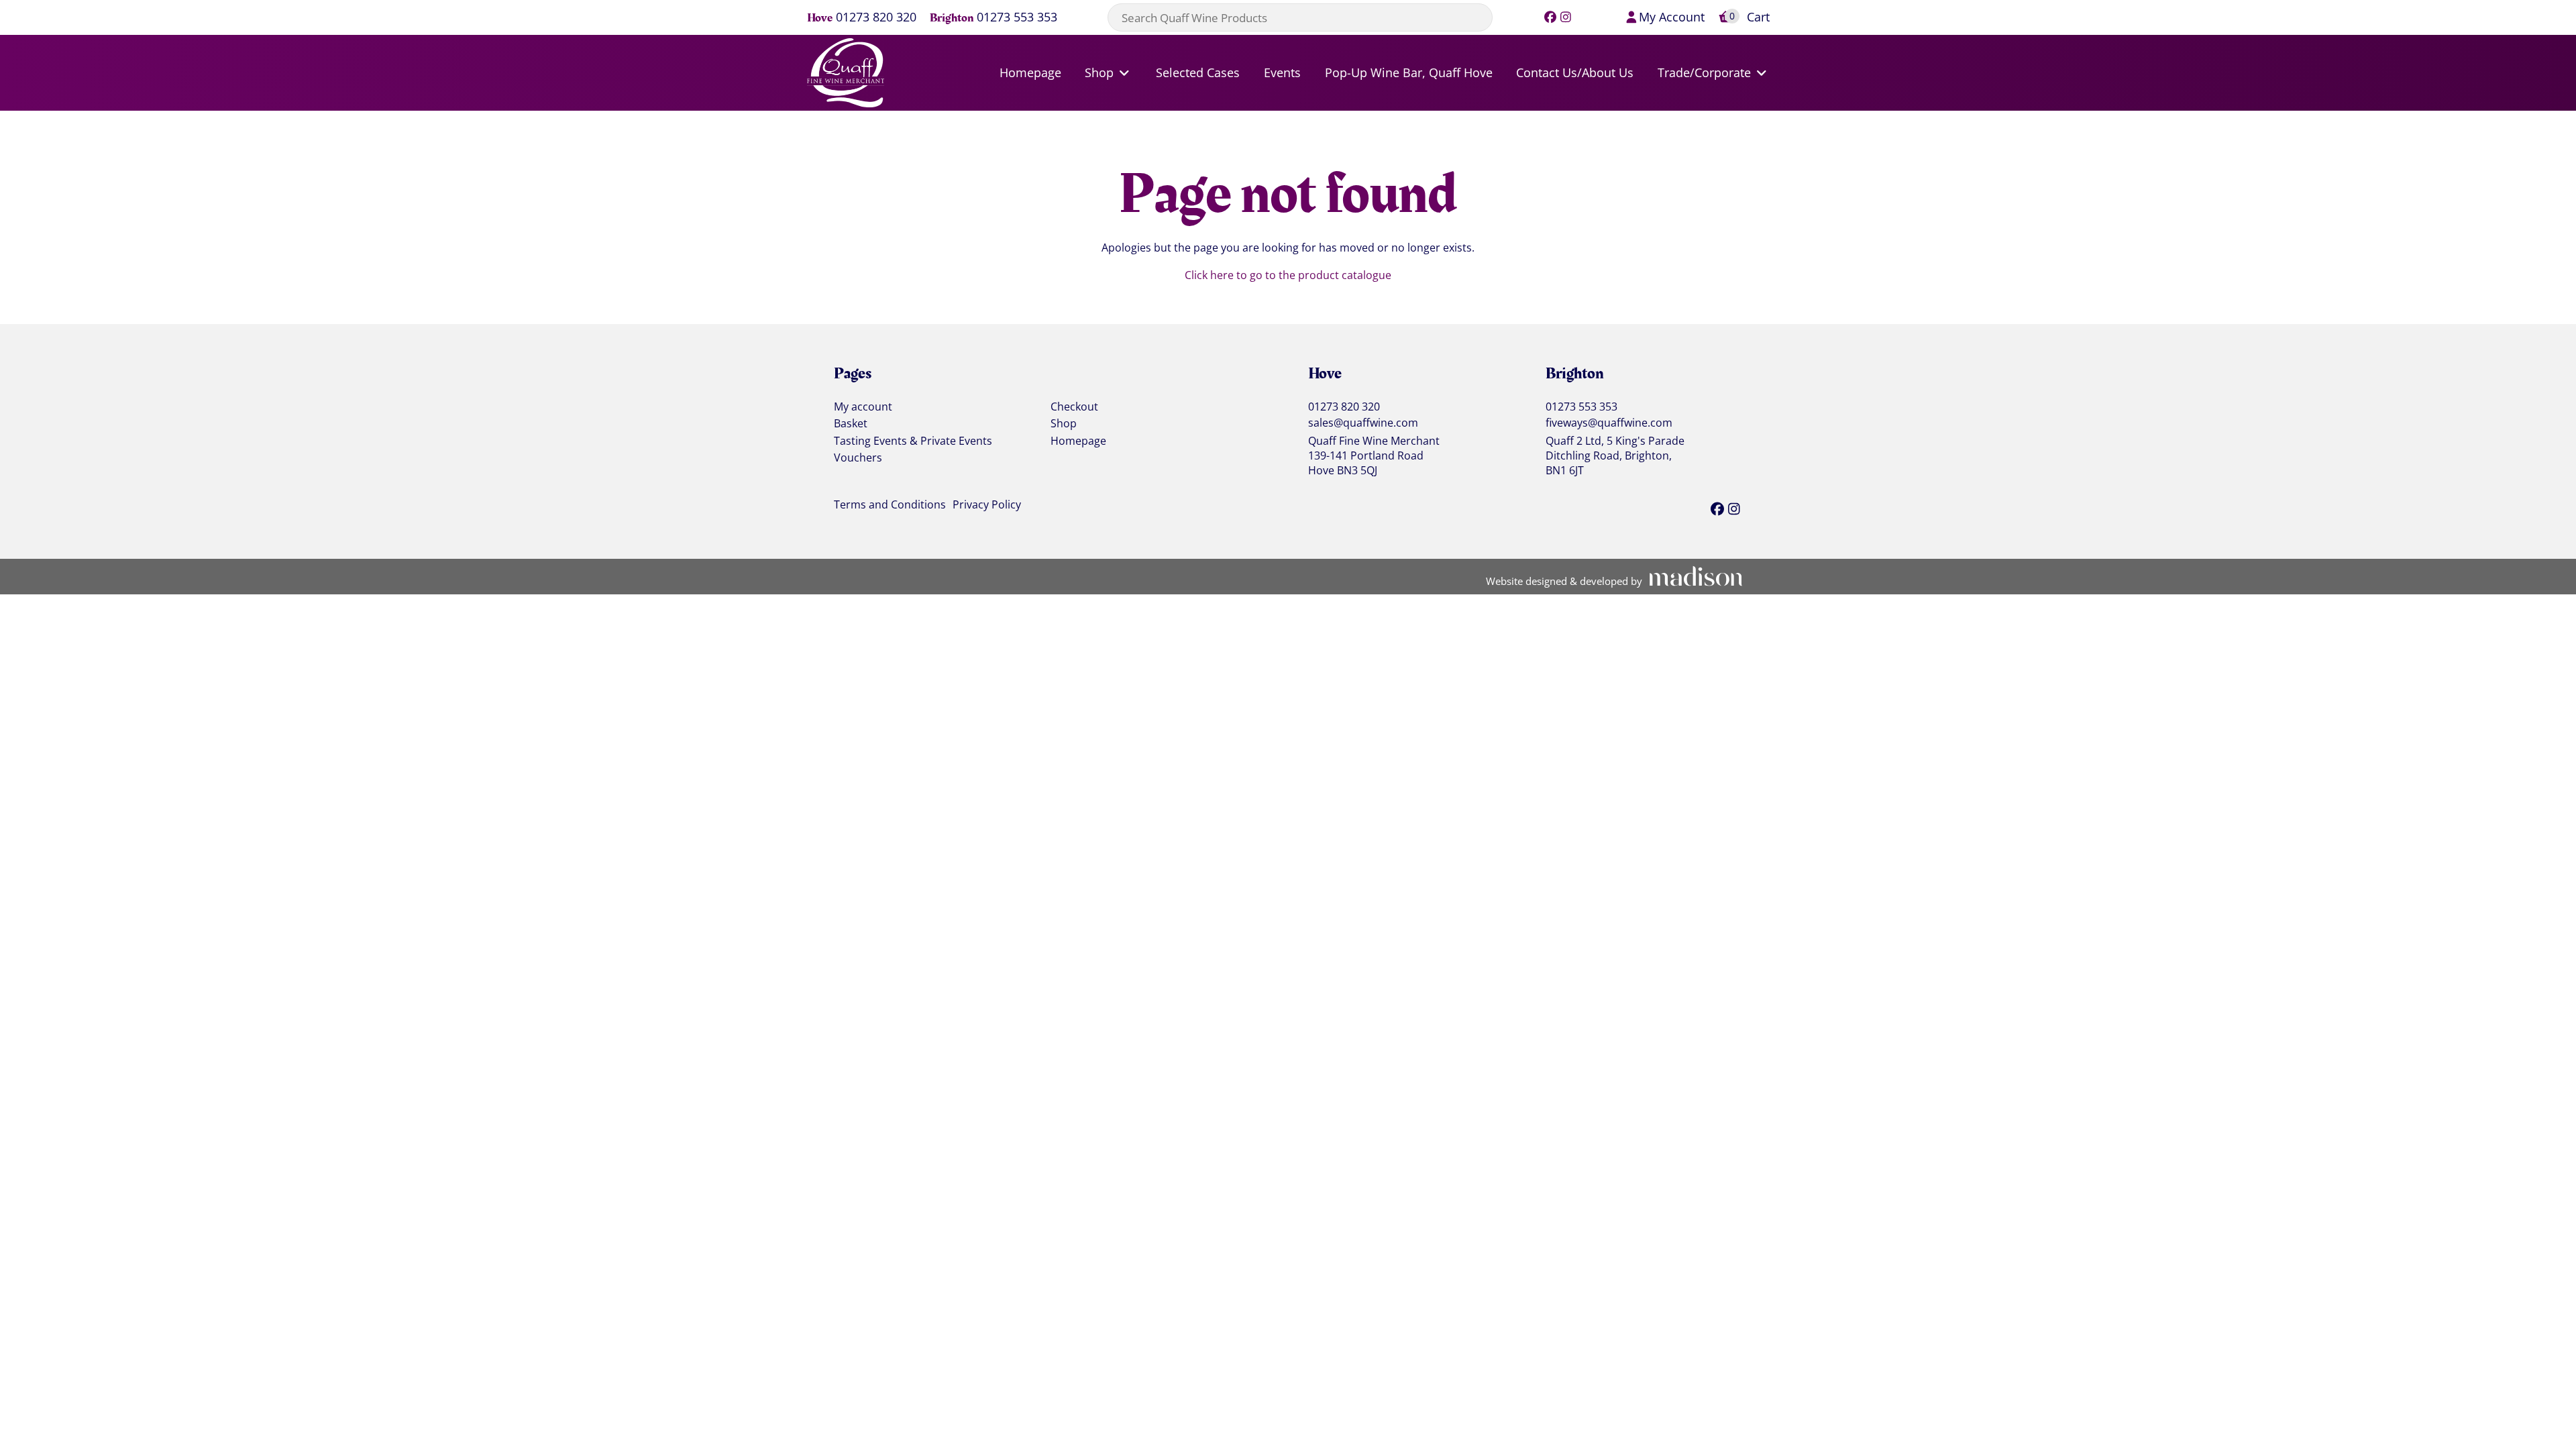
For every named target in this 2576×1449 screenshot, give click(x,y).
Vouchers (858, 458)
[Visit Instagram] (1566, 17)
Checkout (1074, 407)
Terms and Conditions (890, 505)
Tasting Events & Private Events (913, 441)
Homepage (1078, 441)
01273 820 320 (876, 18)
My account (863, 407)
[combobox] (1300, 17)
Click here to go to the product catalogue (1288, 275)
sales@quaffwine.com (1363, 423)
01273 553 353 (1017, 18)
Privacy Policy (987, 505)
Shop (1064, 424)
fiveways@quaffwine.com (1609, 423)
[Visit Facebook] (1551, 17)
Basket (851, 424)
